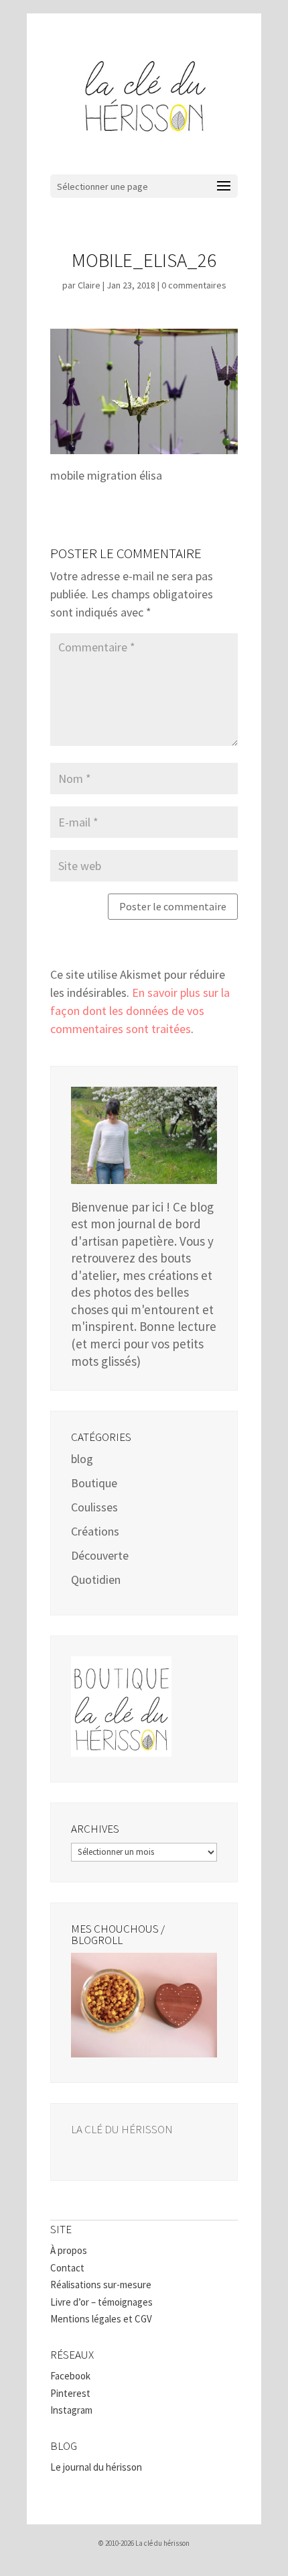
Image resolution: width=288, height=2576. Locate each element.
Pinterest (70, 2393)
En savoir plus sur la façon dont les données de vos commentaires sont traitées (140, 1011)
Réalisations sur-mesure (101, 2285)
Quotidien (96, 1579)
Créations (95, 1531)
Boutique (94, 1483)
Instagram (71, 2410)
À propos (69, 2250)
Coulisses (94, 1507)
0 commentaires (194, 285)
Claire (89, 285)
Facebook (70, 2376)
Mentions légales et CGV (101, 2319)
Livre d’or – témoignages (101, 2302)
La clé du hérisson (122, 2129)
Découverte (100, 1555)
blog (82, 1459)
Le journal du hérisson (96, 2467)
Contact (67, 2268)
